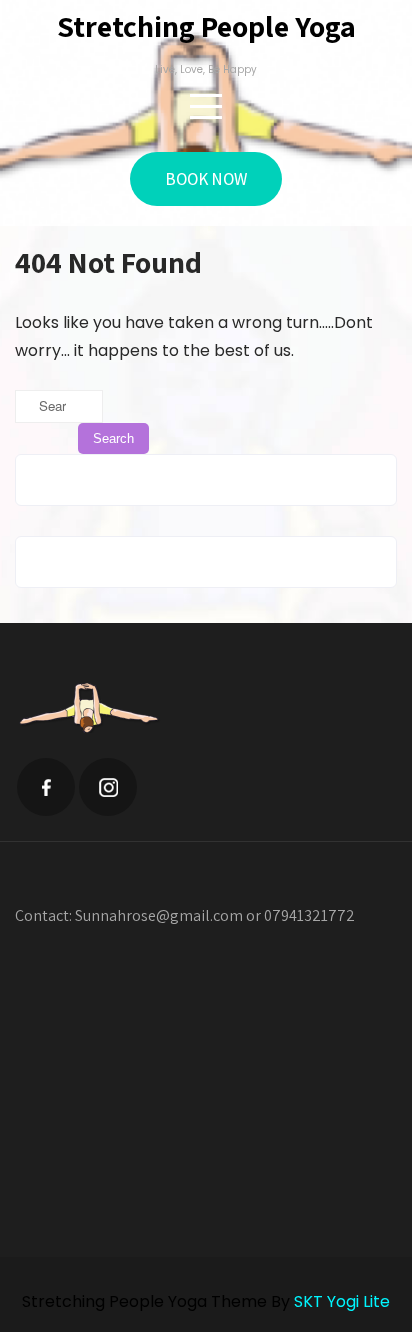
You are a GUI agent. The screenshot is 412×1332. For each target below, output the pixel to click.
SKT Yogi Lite (342, 1301)
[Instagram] (108, 787)
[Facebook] (46, 787)
